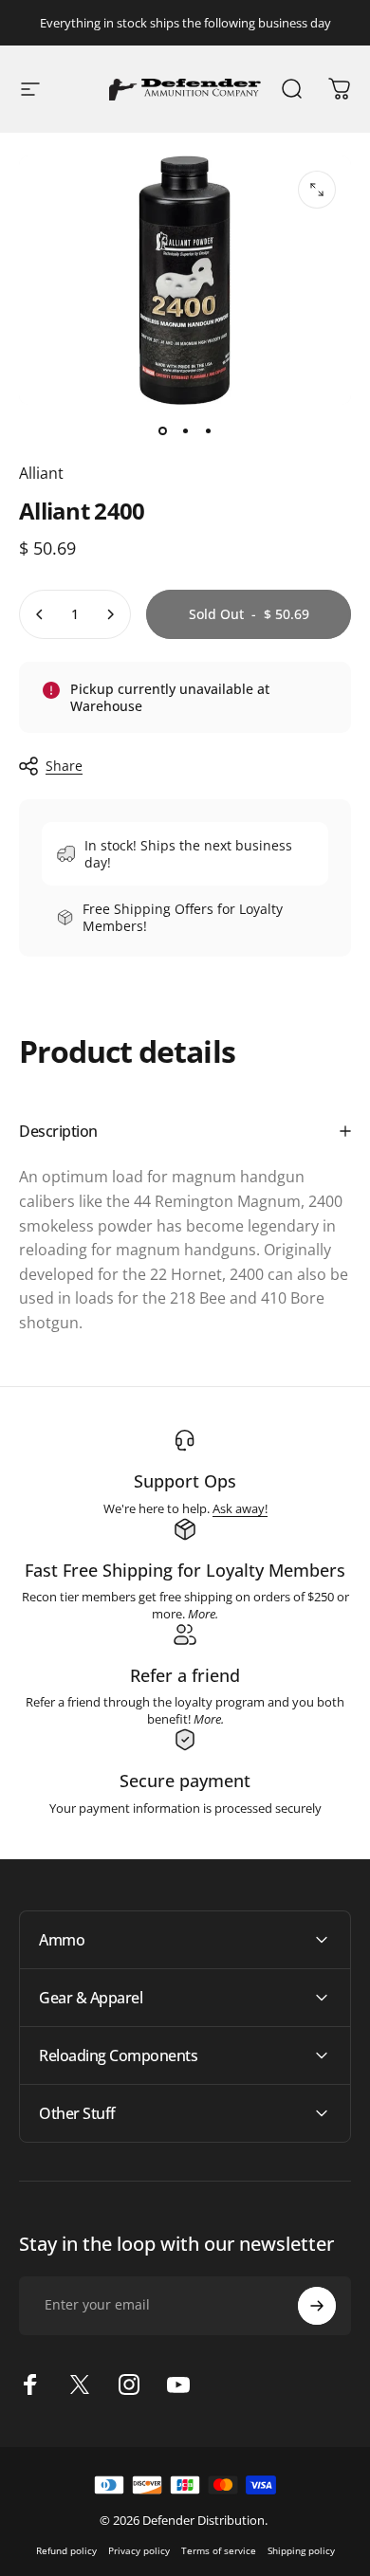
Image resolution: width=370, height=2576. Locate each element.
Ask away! (240, 1508)
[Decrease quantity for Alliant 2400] (40, 614)
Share (64, 766)
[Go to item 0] (162, 431)
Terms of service (219, 2550)
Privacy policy (139, 2550)
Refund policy (66, 2550)
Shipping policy (301, 2550)
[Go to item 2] (185, 431)
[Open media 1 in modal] (317, 190)
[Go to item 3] (208, 431)
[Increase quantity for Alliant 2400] (110, 614)
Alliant (41, 473)
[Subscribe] (317, 2306)
